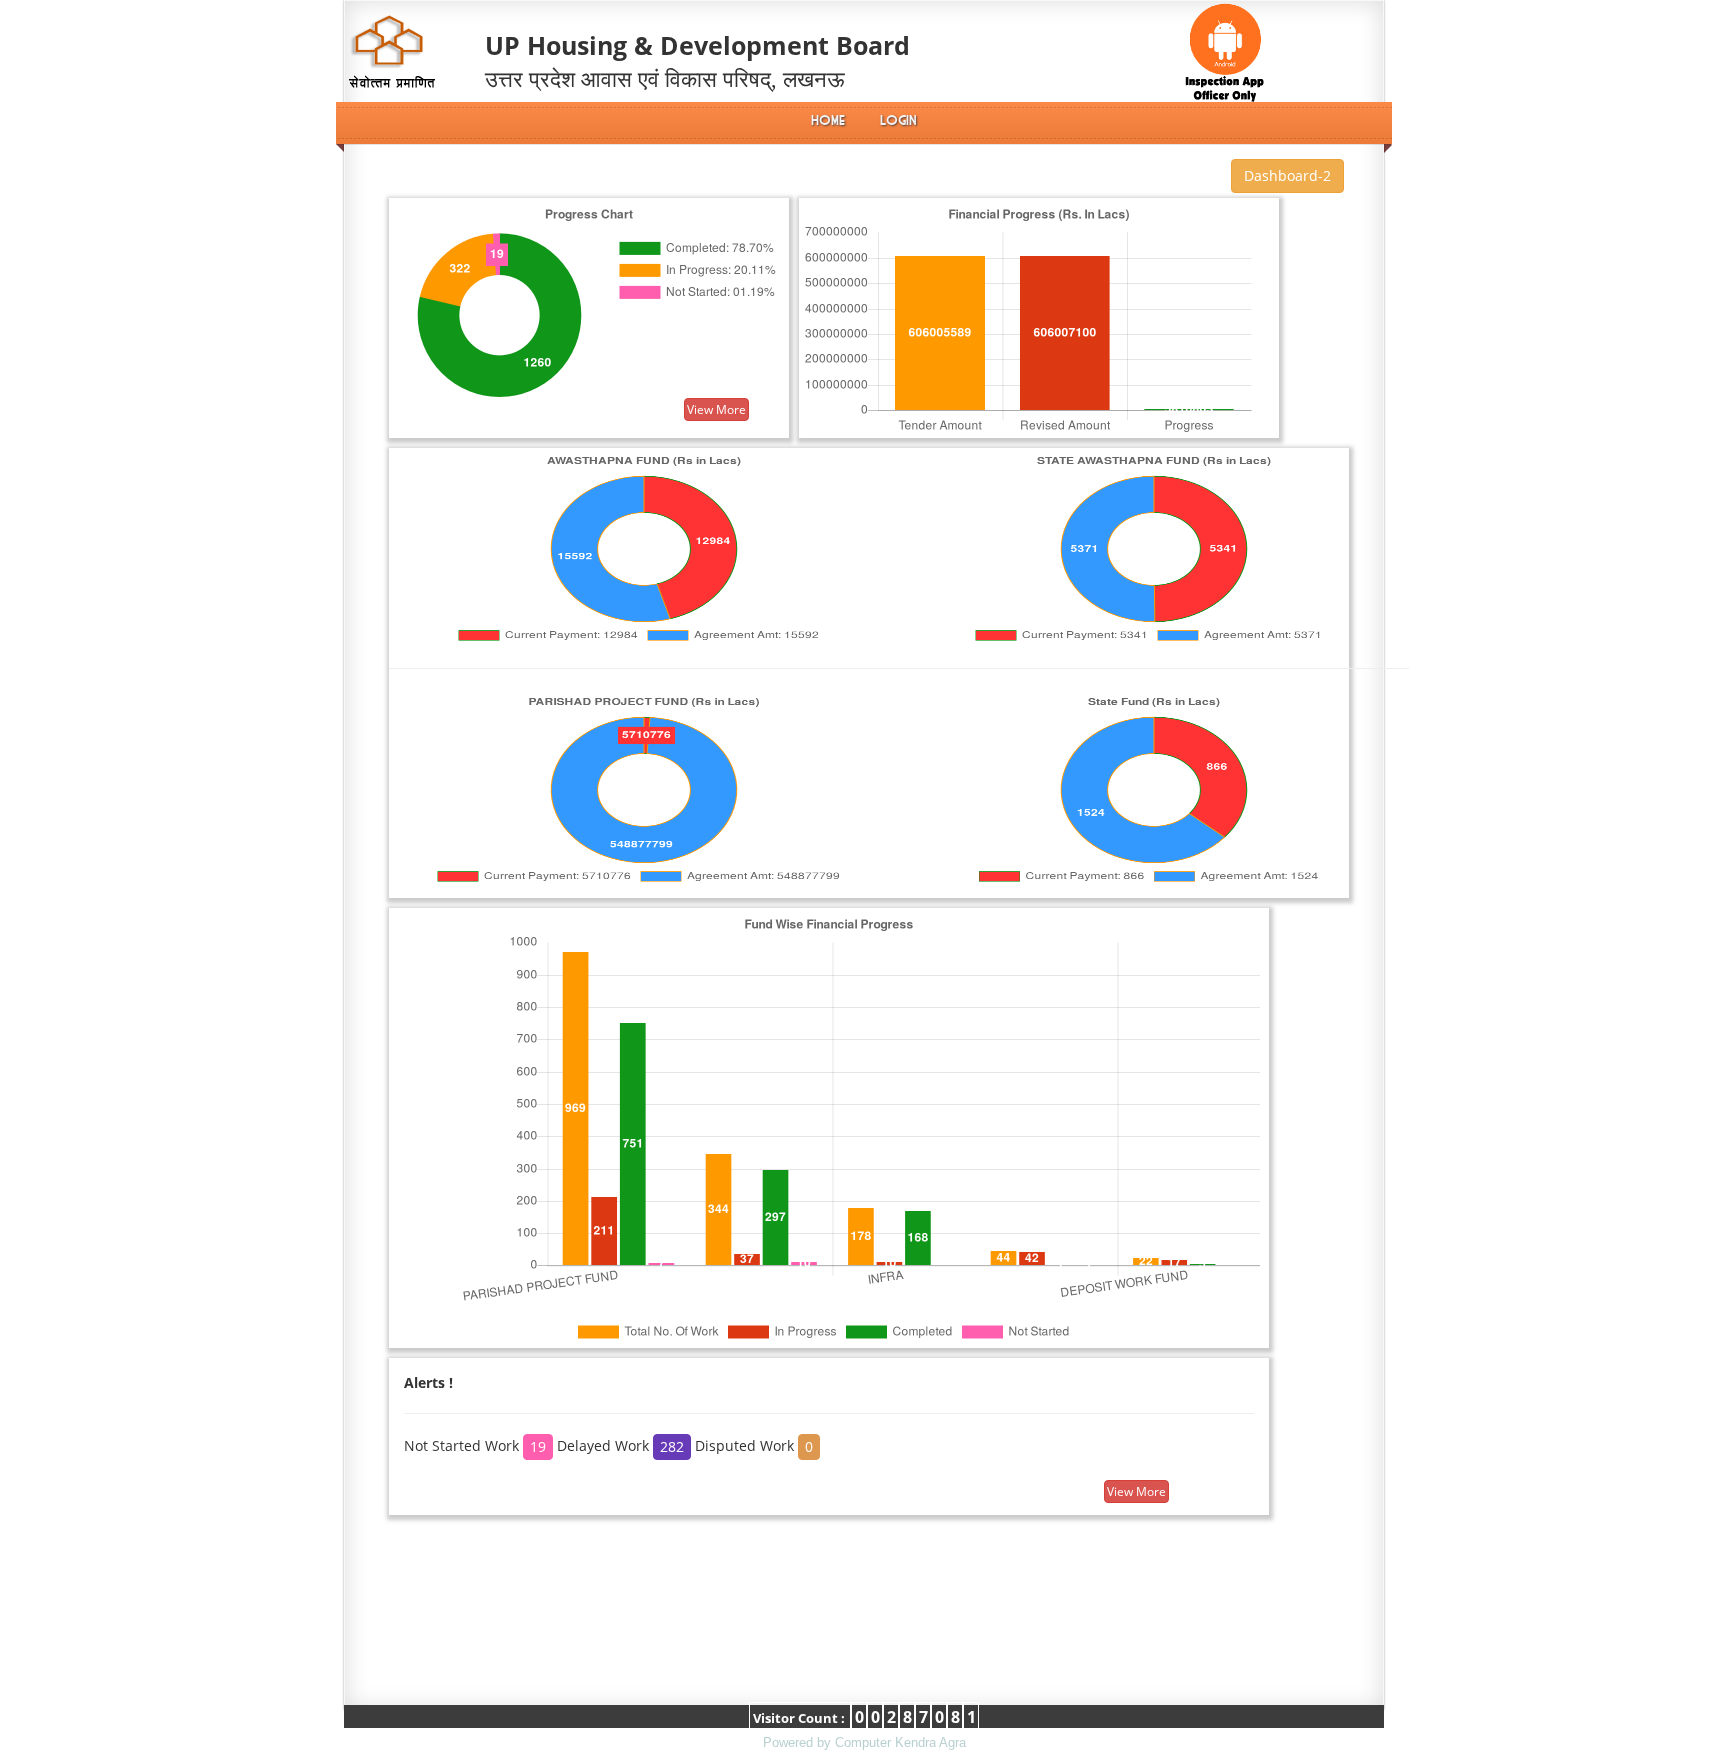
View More (716, 409)
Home (828, 121)
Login (898, 121)
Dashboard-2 (1287, 175)
